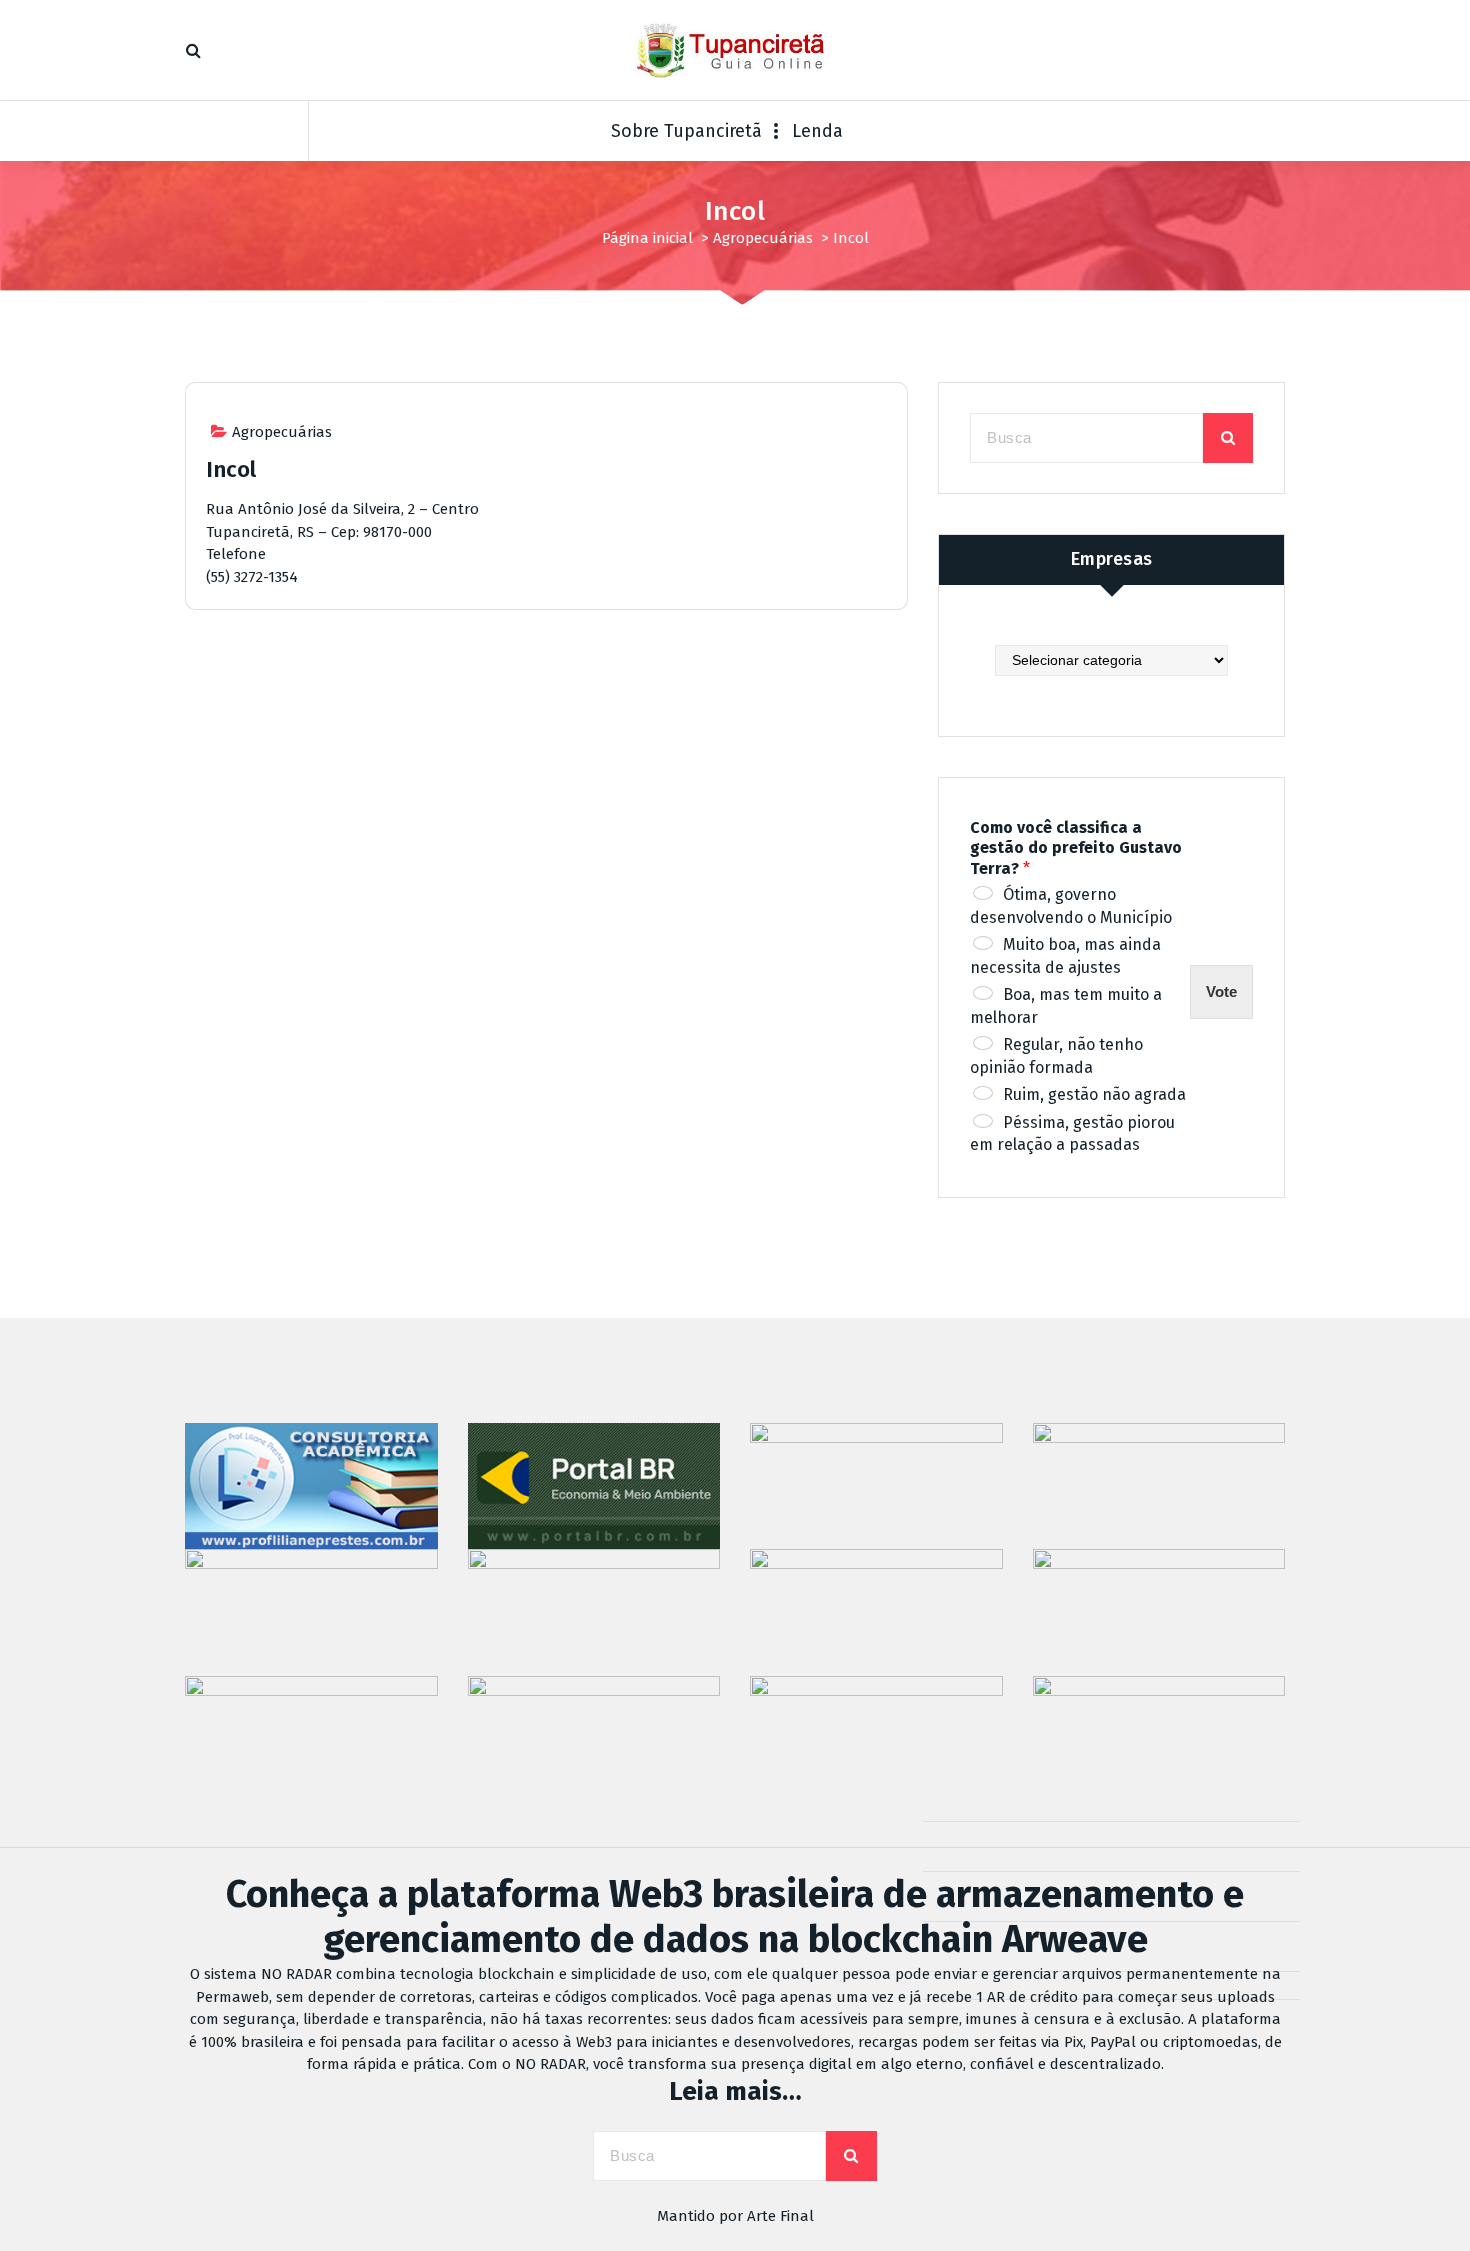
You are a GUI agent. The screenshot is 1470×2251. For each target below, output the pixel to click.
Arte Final (780, 2216)
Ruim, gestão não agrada (1094, 1094)
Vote (1221, 991)
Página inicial (647, 238)
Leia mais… (735, 2091)
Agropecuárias (763, 238)
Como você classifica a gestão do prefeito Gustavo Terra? (1076, 848)
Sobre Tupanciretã (686, 131)
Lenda (817, 131)
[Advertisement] (546, 798)
